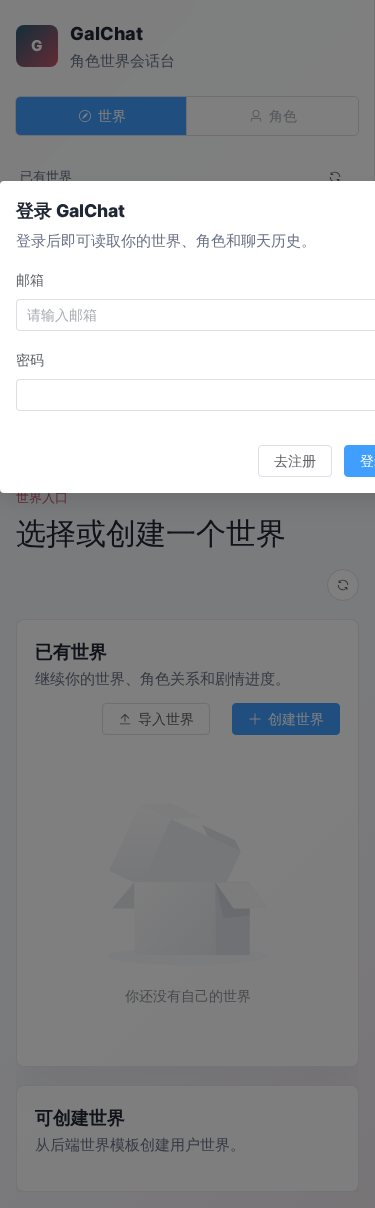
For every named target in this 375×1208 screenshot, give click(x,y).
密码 (30, 359)
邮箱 (30, 279)
